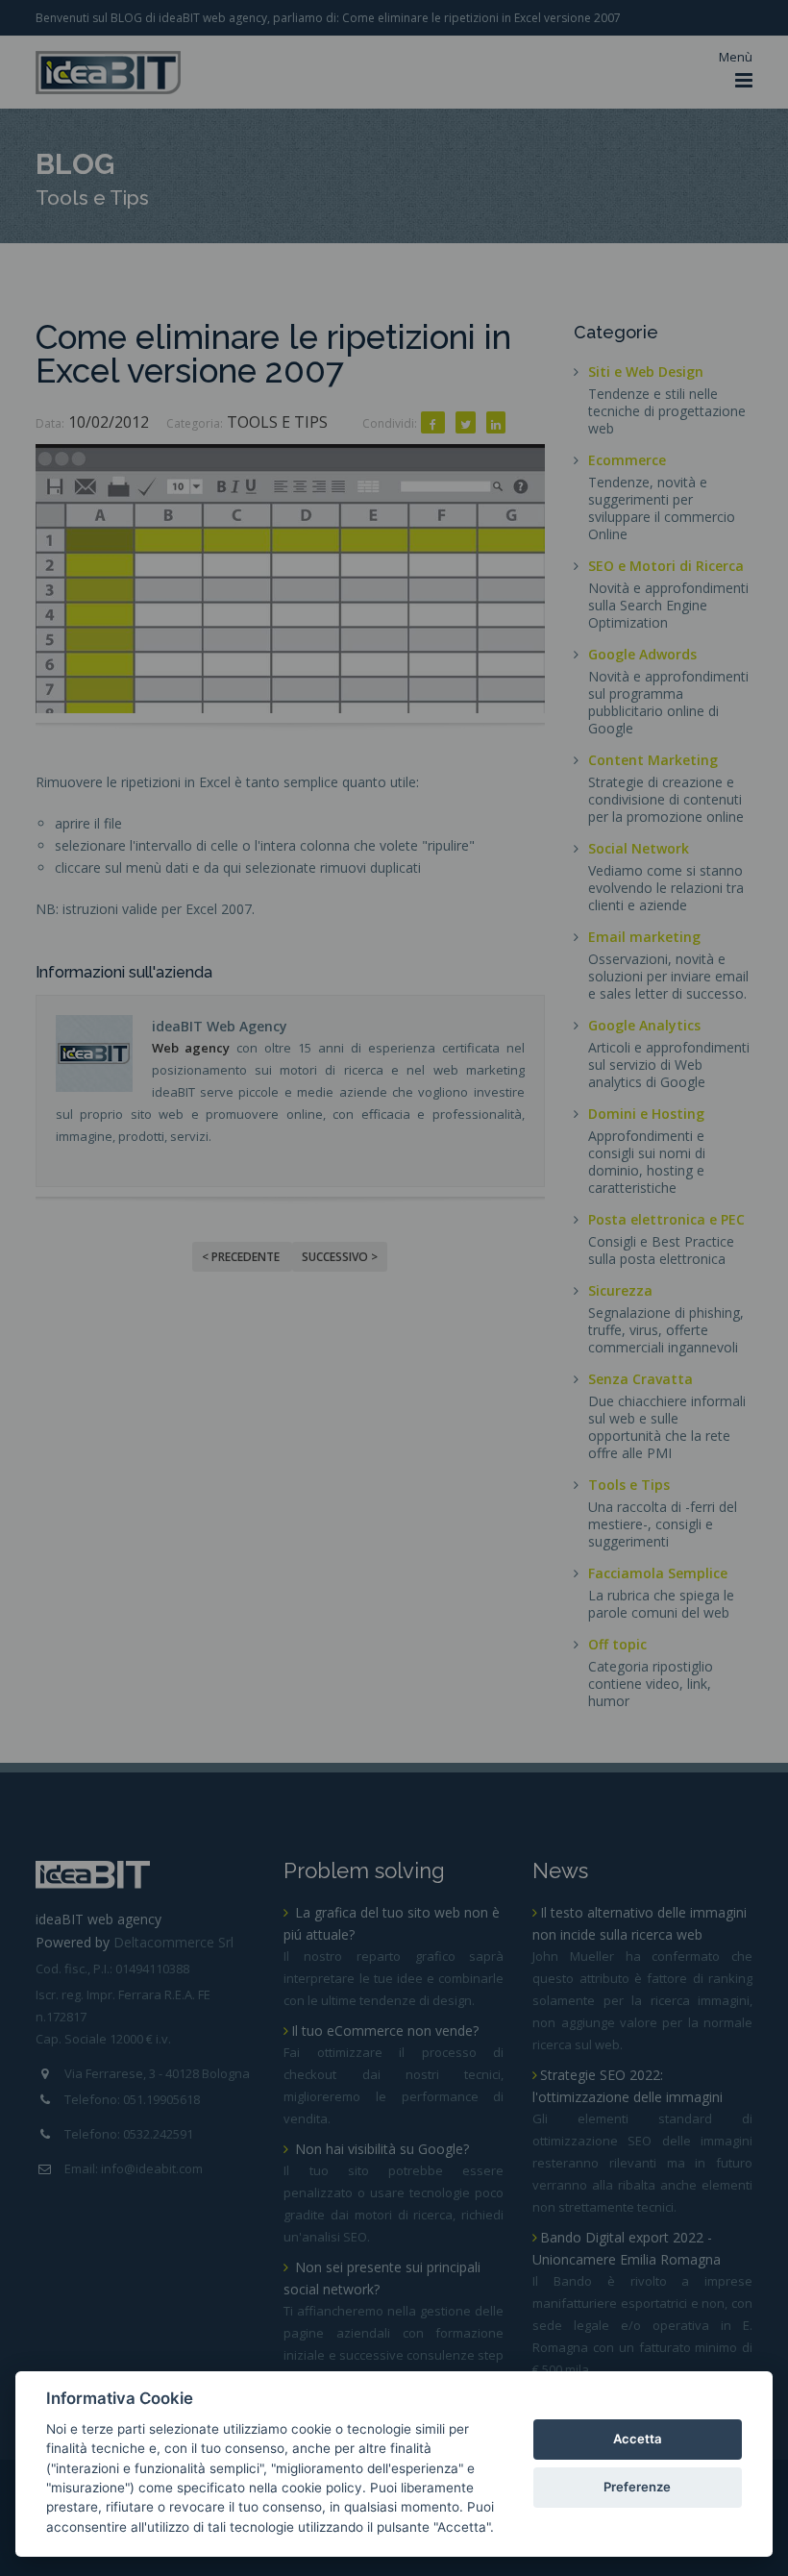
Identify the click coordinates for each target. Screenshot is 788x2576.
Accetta (638, 2439)
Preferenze (637, 2487)
